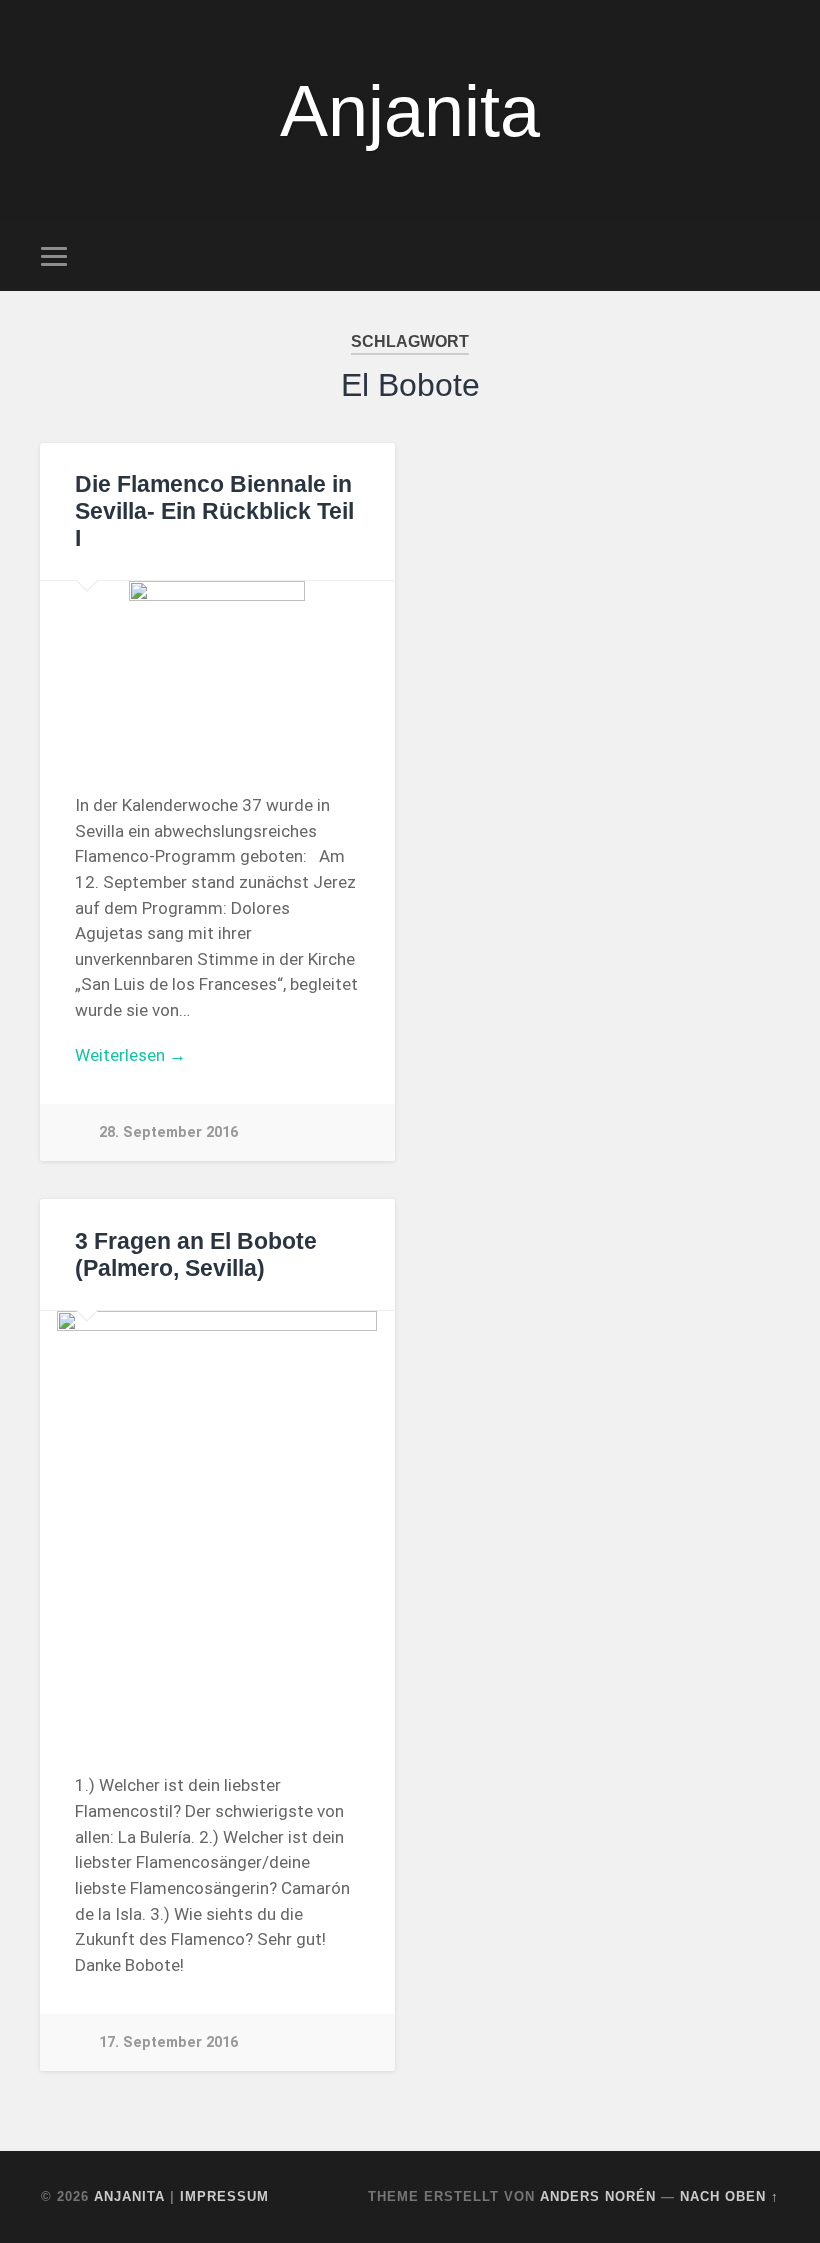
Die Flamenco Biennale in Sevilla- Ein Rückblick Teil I (214, 511)
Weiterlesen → (130, 1055)
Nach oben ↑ (729, 2196)
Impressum (224, 2196)
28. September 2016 (168, 1132)
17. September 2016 (168, 2042)
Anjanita (410, 111)
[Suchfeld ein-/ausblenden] (767, 256)
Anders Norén (598, 2196)
